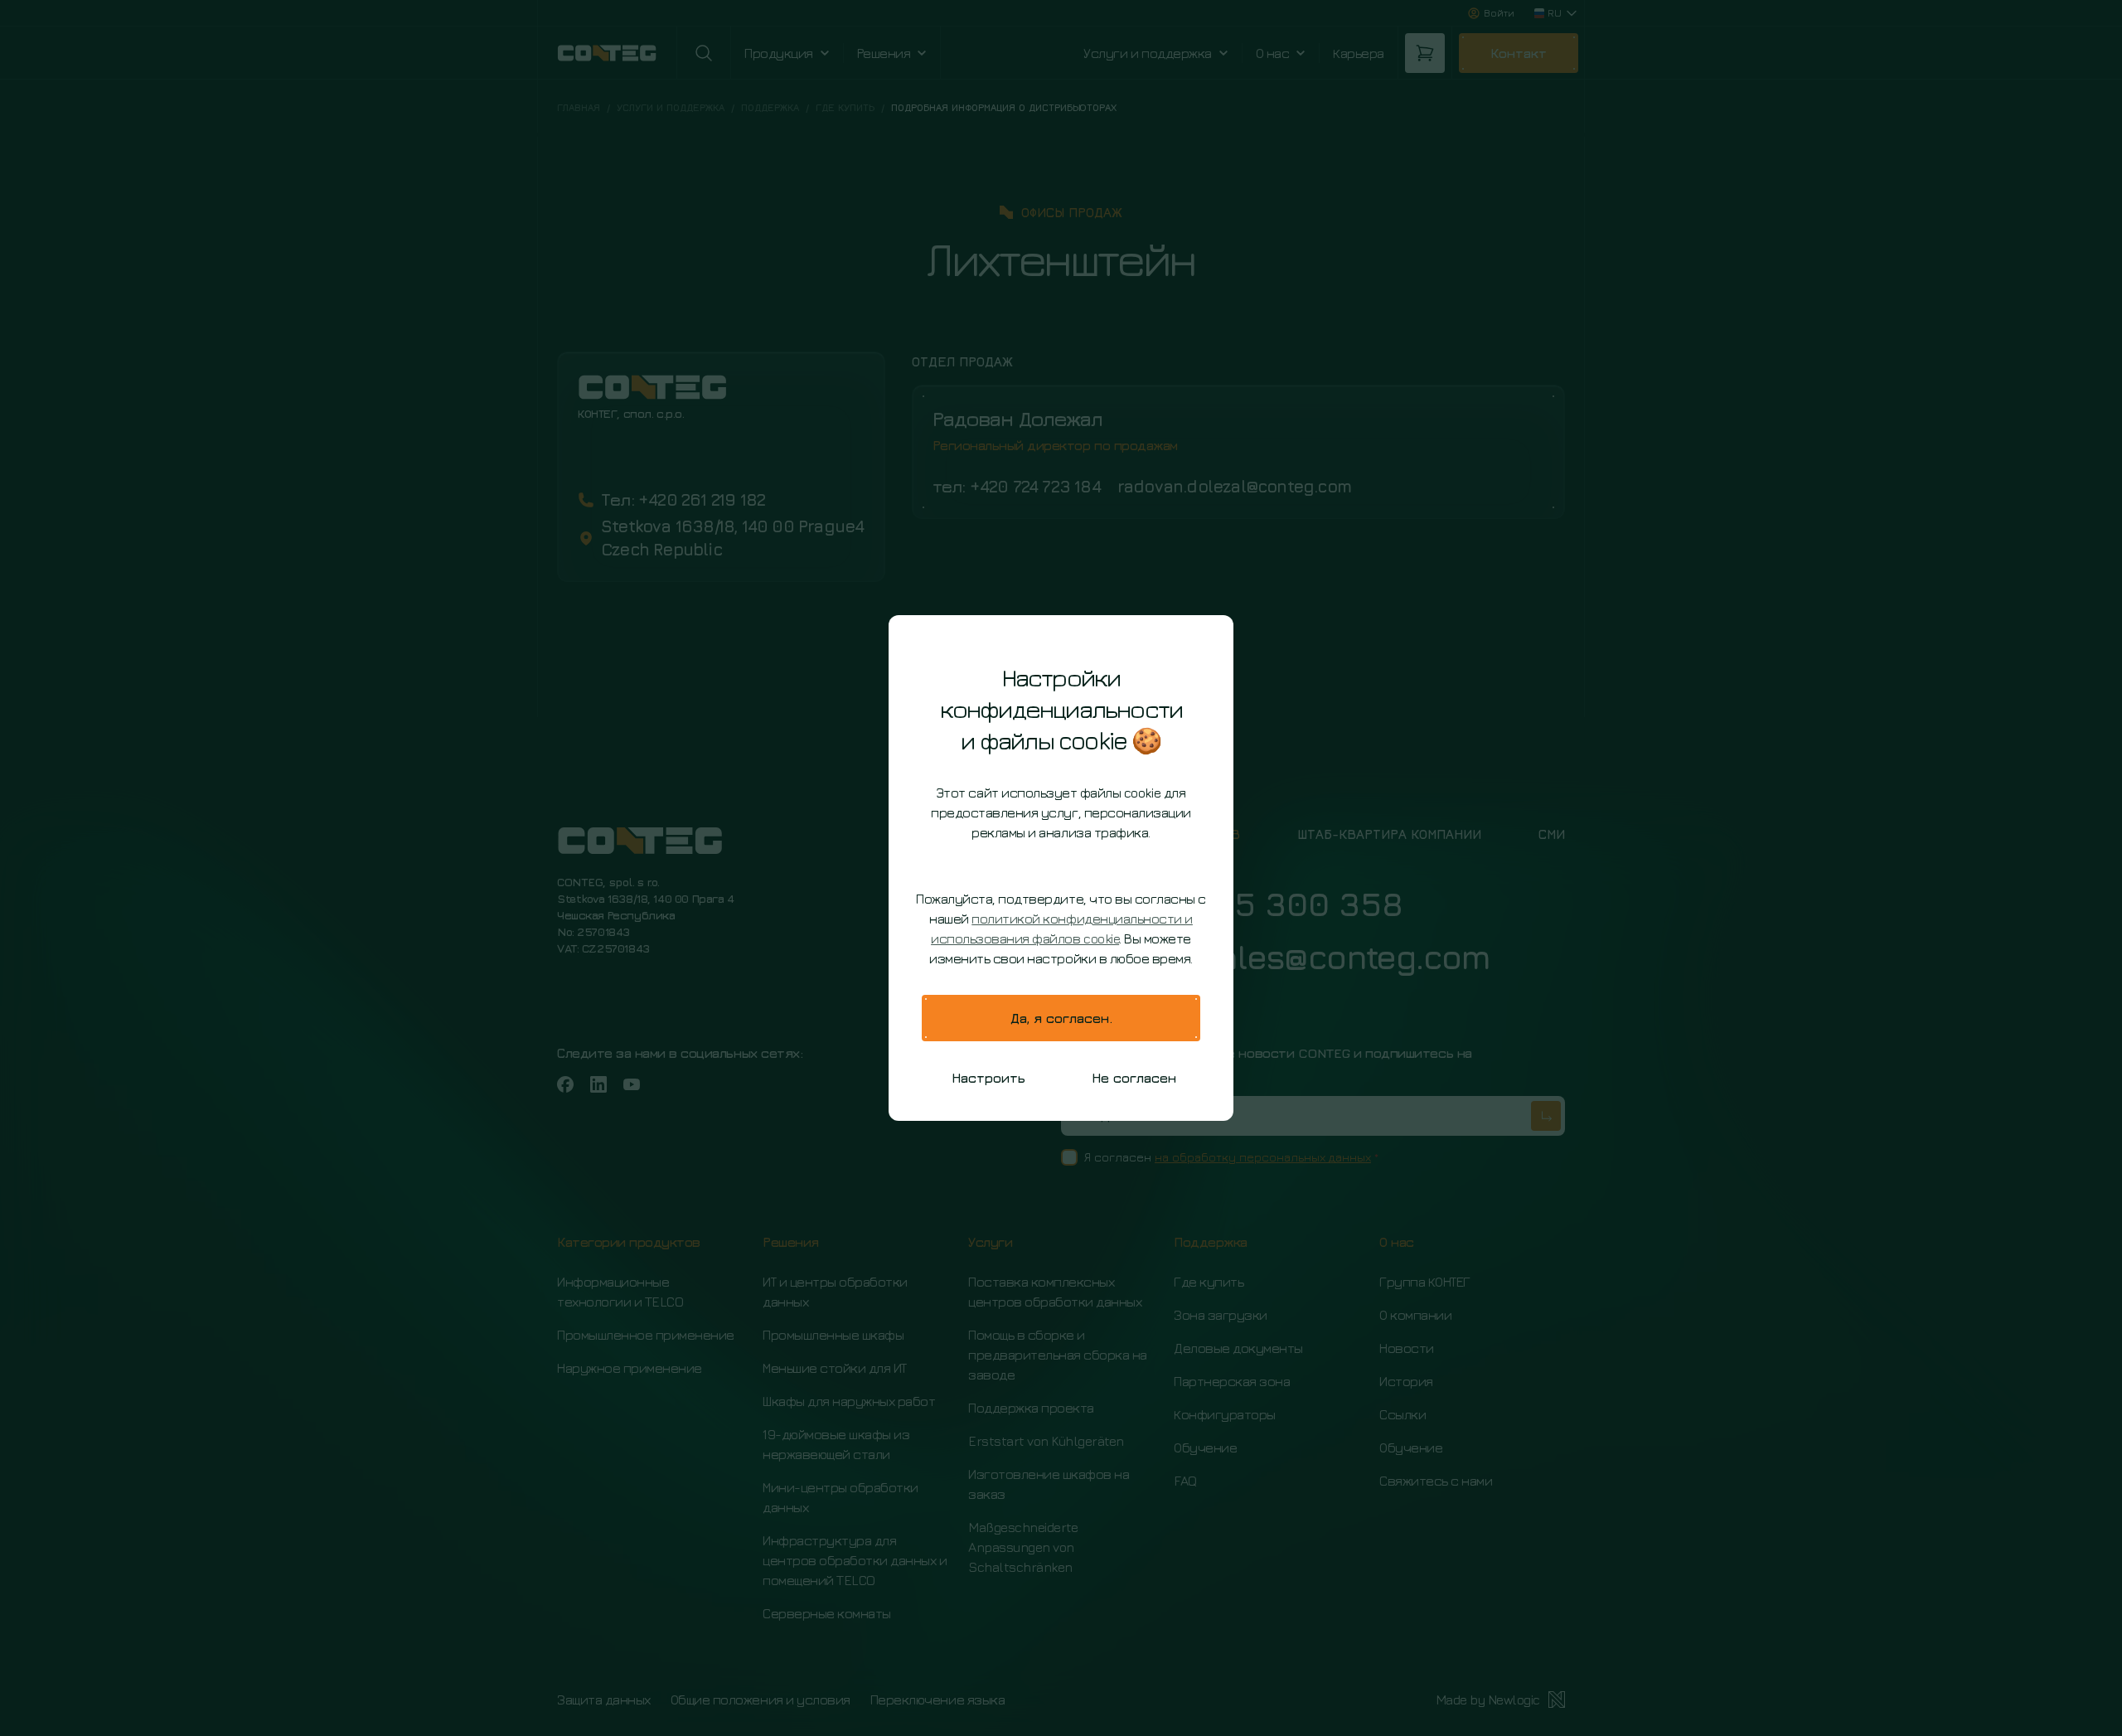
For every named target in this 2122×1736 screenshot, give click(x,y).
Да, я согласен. (1061, 1018)
